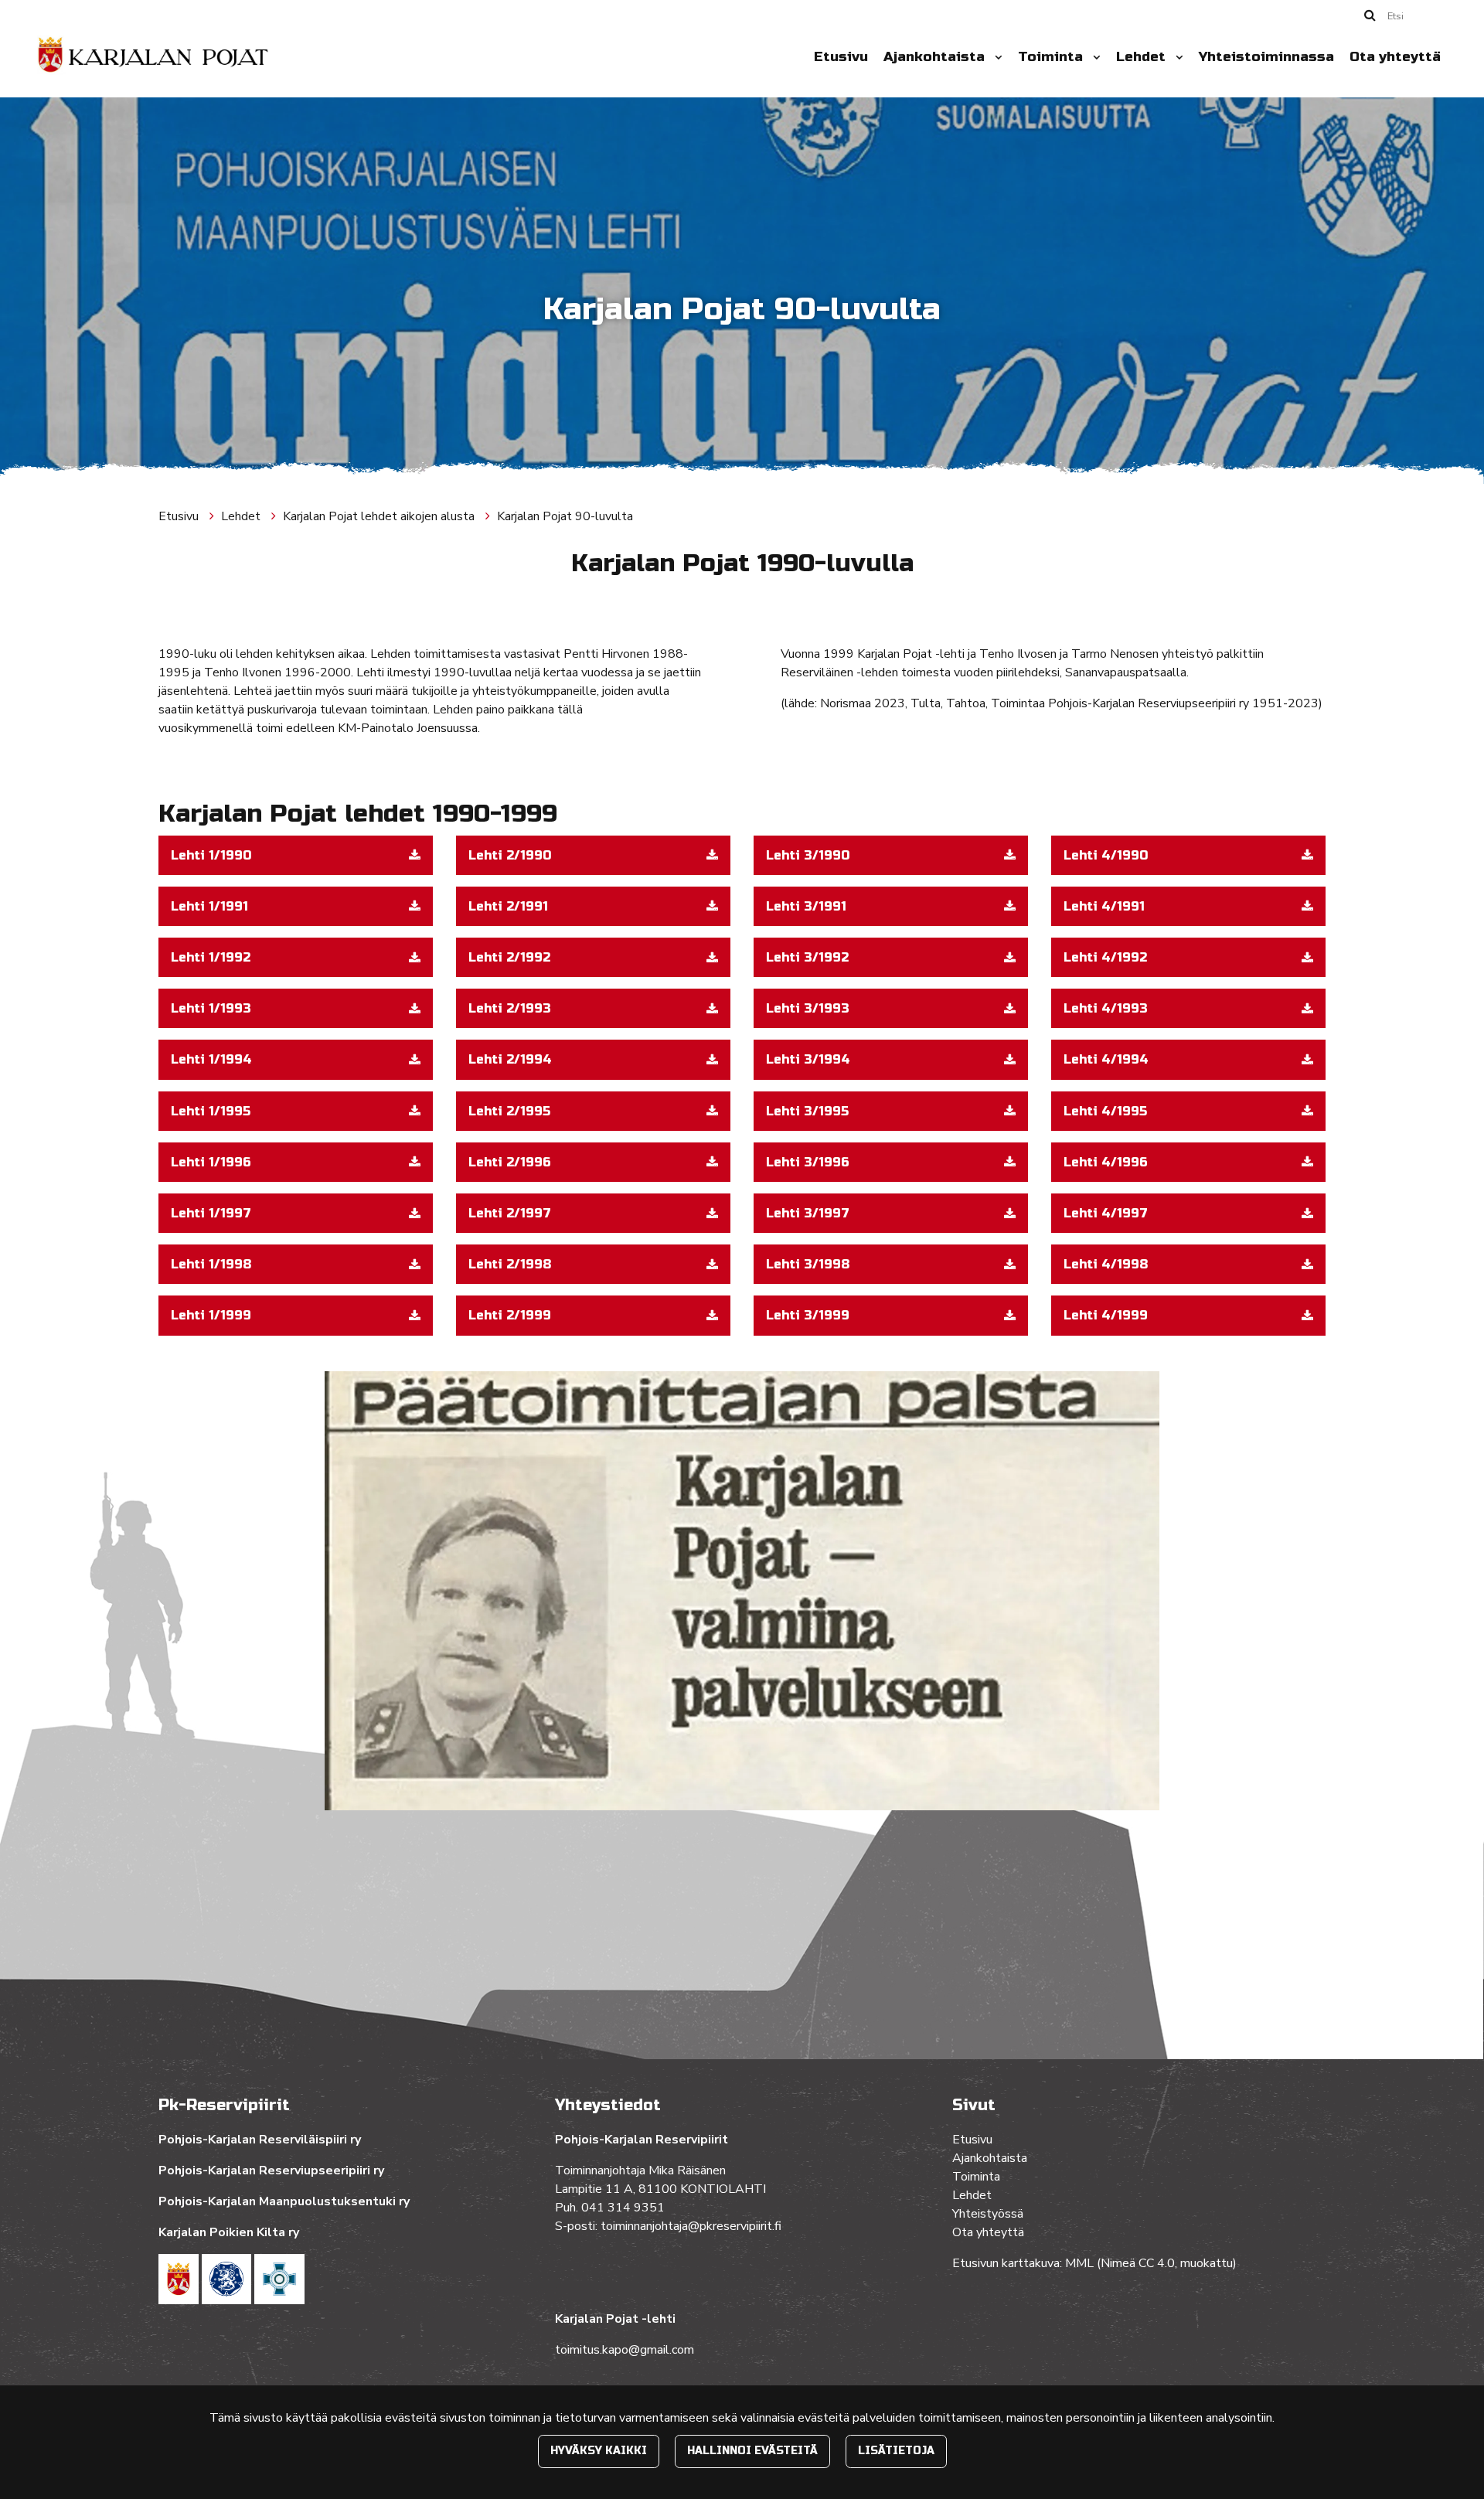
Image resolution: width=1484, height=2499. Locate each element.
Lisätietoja (896, 2451)
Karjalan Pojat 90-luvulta (565, 516)
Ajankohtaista (936, 57)
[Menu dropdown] (996, 57)
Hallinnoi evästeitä (752, 2451)
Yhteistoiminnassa (1266, 57)
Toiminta (1052, 57)
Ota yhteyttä (1395, 57)
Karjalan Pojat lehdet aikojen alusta (380, 516)
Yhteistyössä (988, 2214)
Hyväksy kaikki (599, 2451)
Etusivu (841, 57)
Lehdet (1143, 57)
